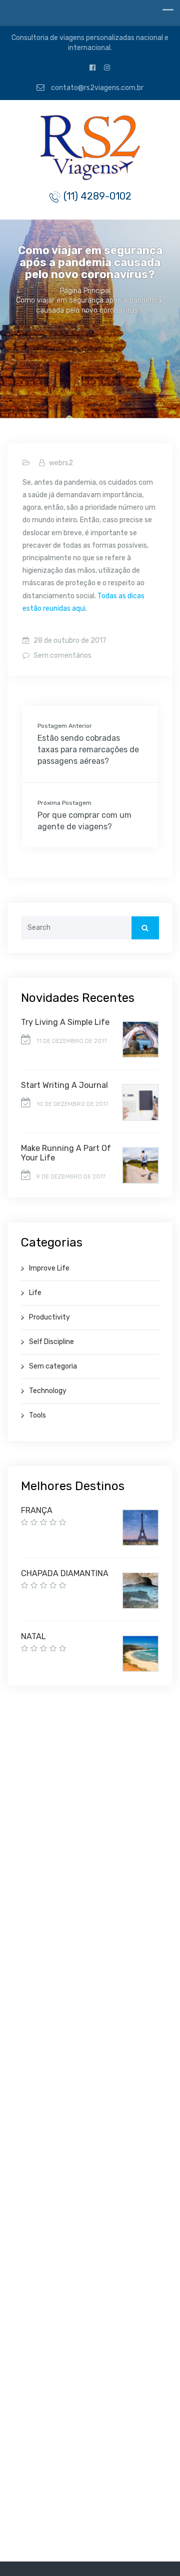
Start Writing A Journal (64, 1085)
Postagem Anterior (65, 726)
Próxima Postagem (64, 803)
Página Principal (85, 291)
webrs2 (61, 463)
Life (35, 1293)
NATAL (33, 1636)
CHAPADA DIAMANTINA (65, 1573)
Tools (37, 1415)
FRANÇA (37, 1510)
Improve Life (49, 1268)
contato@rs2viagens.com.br (96, 88)
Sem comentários (62, 656)
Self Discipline (51, 1342)
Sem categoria (53, 1366)
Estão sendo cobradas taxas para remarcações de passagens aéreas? (88, 750)
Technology (48, 1391)
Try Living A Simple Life (65, 1022)
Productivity (49, 1317)
